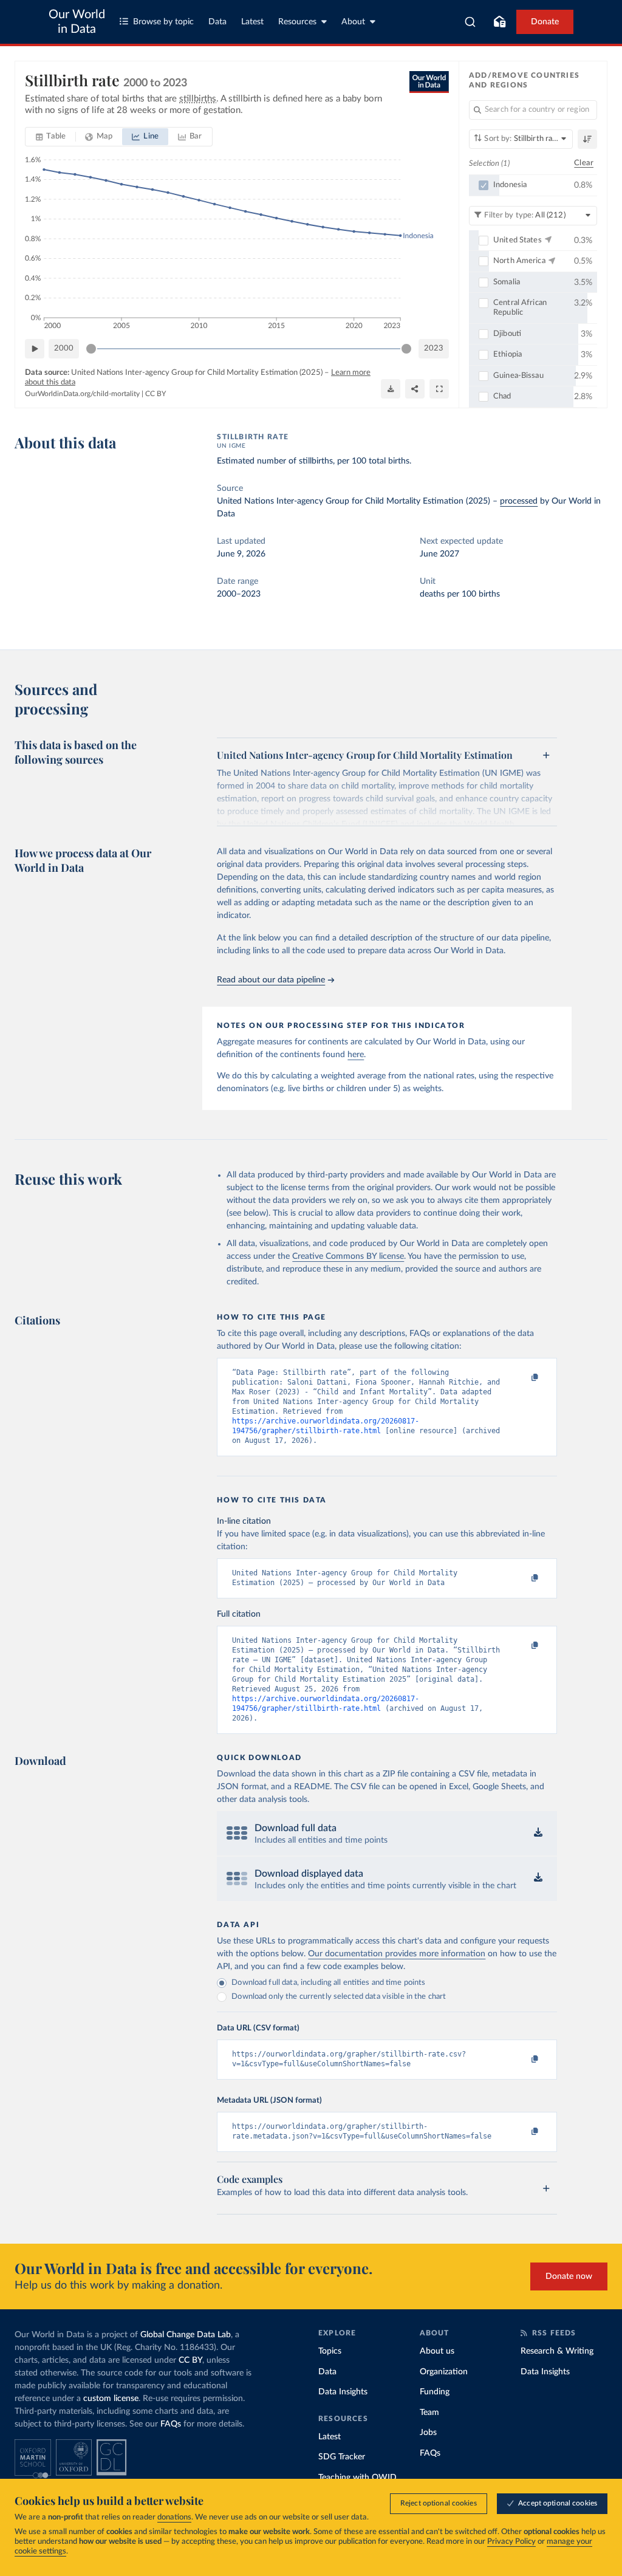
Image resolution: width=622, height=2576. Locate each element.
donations (174, 2517)
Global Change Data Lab (186, 2335)
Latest (252, 22)
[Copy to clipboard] (522, 1378)
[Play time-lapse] (35, 349)
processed (519, 501)
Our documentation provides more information (397, 1954)
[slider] (91, 349)
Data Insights (343, 2392)
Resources (297, 22)
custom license (111, 2399)
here (356, 1055)
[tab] (51, 137)
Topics (330, 2351)
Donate (545, 22)
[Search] (470, 22)
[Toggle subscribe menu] (499, 22)
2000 (64, 348)
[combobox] (470, 22)
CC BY (155, 394)
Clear (584, 163)
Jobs (428, 2433)
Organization (444, 2372)
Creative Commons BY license (348, 1256)
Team (429, 2413)
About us (437, 2351)
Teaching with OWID (357, 2478)
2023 (434, 348)
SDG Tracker (342, 2457)
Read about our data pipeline (271, 980)
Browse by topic (163, 22)
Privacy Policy (511, 2542)
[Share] (415, 389)
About (353, 22)
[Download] (391, 389)
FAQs (171, 2424)
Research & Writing (557, 2351)
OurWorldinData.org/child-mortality (82, 394)
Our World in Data (77, 22)
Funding (435, 2392)
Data (217, 22)
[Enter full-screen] (439, 389)
